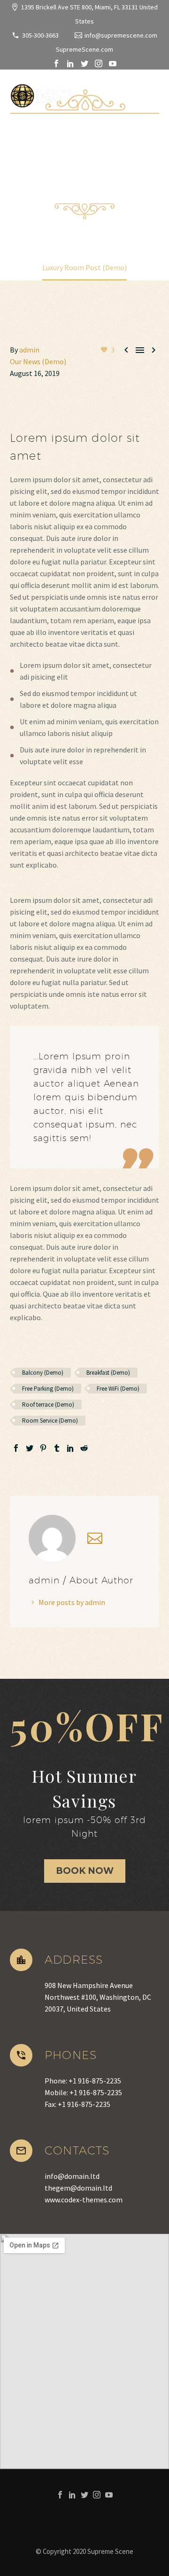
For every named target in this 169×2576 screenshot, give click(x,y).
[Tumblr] (57, 1448)
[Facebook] (56, 63)
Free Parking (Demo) (48, 1389)
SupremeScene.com (84, 49)
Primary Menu (151, 94)
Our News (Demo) (38, 361)
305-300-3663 (40, 35)
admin (29, 350)
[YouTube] (113, 63)
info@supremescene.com (121, 35)
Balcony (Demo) (43, 1373)
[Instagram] (99, 63)
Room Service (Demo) (50, 1421)
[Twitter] (84, 63)
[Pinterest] (43, 1448)
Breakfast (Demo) (108, 1373)
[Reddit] (84, 1448)
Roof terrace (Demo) (48, 1405)
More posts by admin (72, 1602)
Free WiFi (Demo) (118, 1389)
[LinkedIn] (70, 63)
